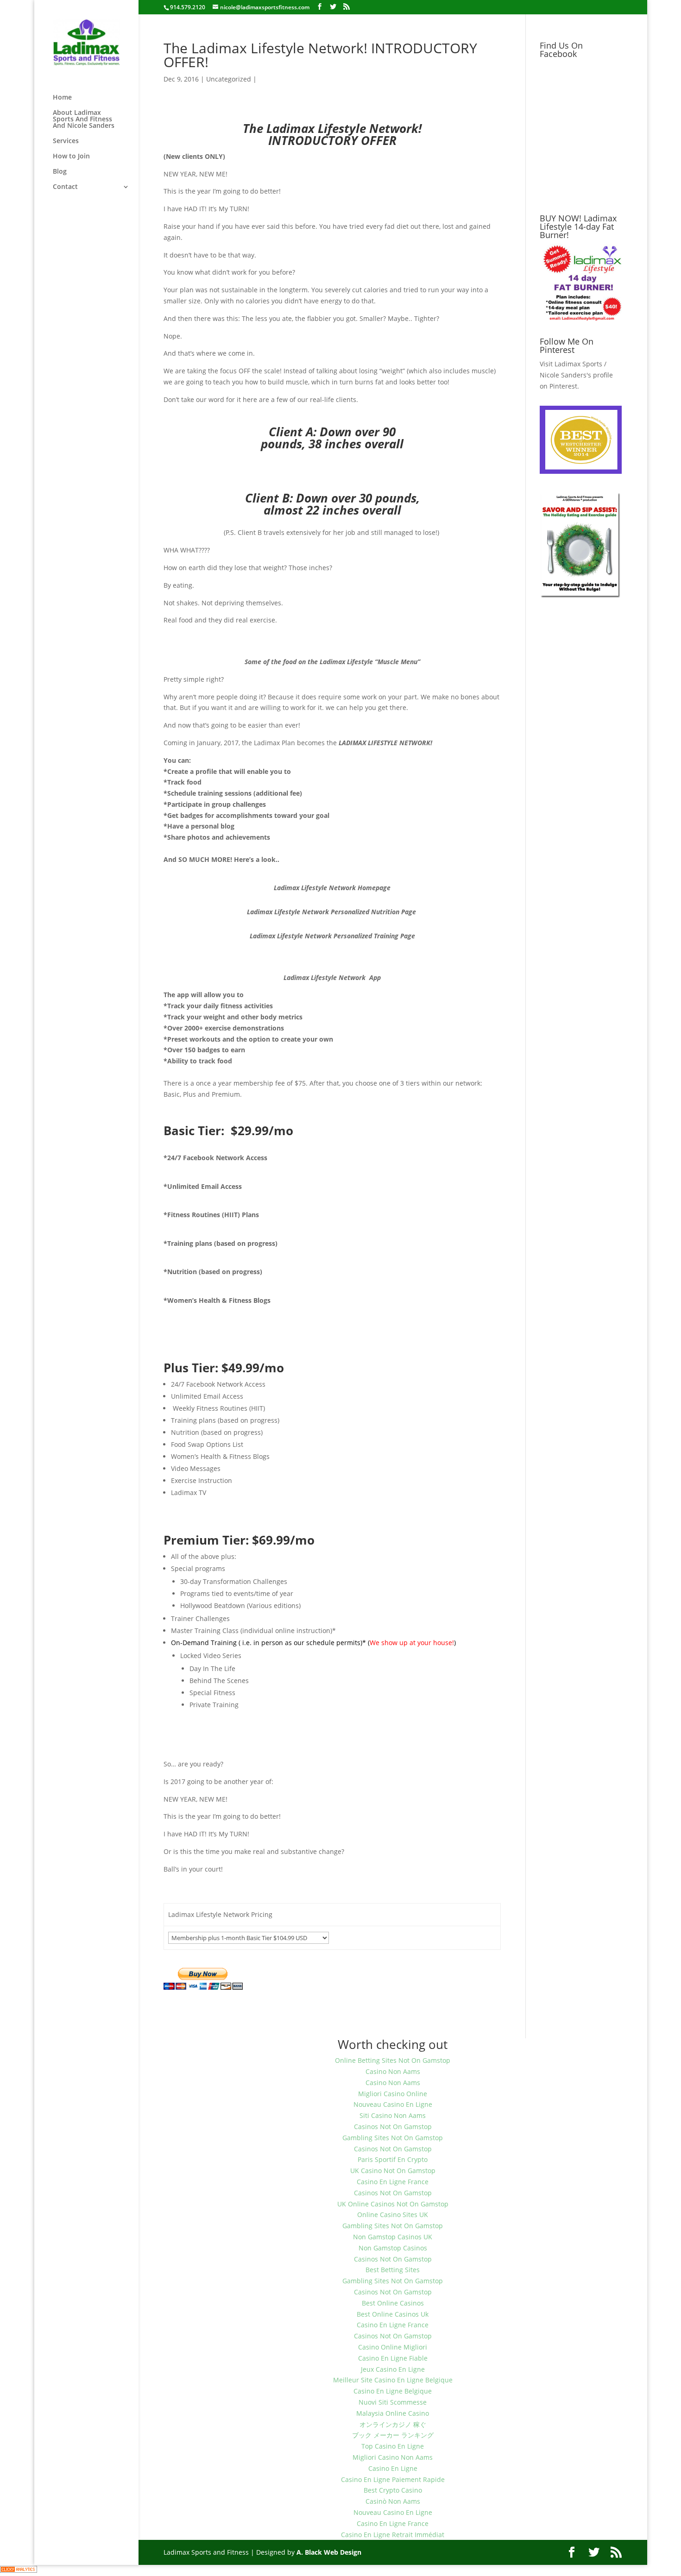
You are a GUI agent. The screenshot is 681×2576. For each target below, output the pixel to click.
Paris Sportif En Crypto (393, 2159)
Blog (60, 172)
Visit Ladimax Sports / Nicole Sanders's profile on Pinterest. (576, 375)
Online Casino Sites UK (393, 2215)
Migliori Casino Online (393, 2094)
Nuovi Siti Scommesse (393, 2402)
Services (66, 141)
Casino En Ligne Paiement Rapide (393, 2479)
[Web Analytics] (19, 2570)
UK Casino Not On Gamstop (393, 2171)
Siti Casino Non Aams (393, 2115)
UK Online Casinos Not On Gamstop (393, 2204)
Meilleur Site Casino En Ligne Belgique (393, 2380)
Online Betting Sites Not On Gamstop (393, 2060)
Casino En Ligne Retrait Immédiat (393, 2535)
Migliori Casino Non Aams (393, 2457)
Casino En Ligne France (393, 2182)
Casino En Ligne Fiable (393, 2358)
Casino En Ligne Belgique (393, 2391)
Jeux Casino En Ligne (393, 2369)
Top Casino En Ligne (393, 2446)
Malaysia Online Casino (393, 2413)
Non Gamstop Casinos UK (393, 2237)
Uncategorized (229, 79)
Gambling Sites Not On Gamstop (393, 2138)
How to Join (71, 157)
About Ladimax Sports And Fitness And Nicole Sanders (84, 119)
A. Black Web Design (329, 2552)
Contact (65, 187)
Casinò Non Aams (393, 2501)
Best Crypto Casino (393, 2490)
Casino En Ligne (393, 2468)
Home (62, 98)
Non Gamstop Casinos (393, 2248)
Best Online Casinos (393, 2303)
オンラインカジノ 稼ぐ (393, 2424)
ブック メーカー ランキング (393, 2435)
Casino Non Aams (393, 2071)
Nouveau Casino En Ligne (393, 2104)
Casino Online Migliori (393, 2347)
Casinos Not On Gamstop (393, 2127)
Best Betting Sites (393, 2270)
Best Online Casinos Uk (393, 2314)
